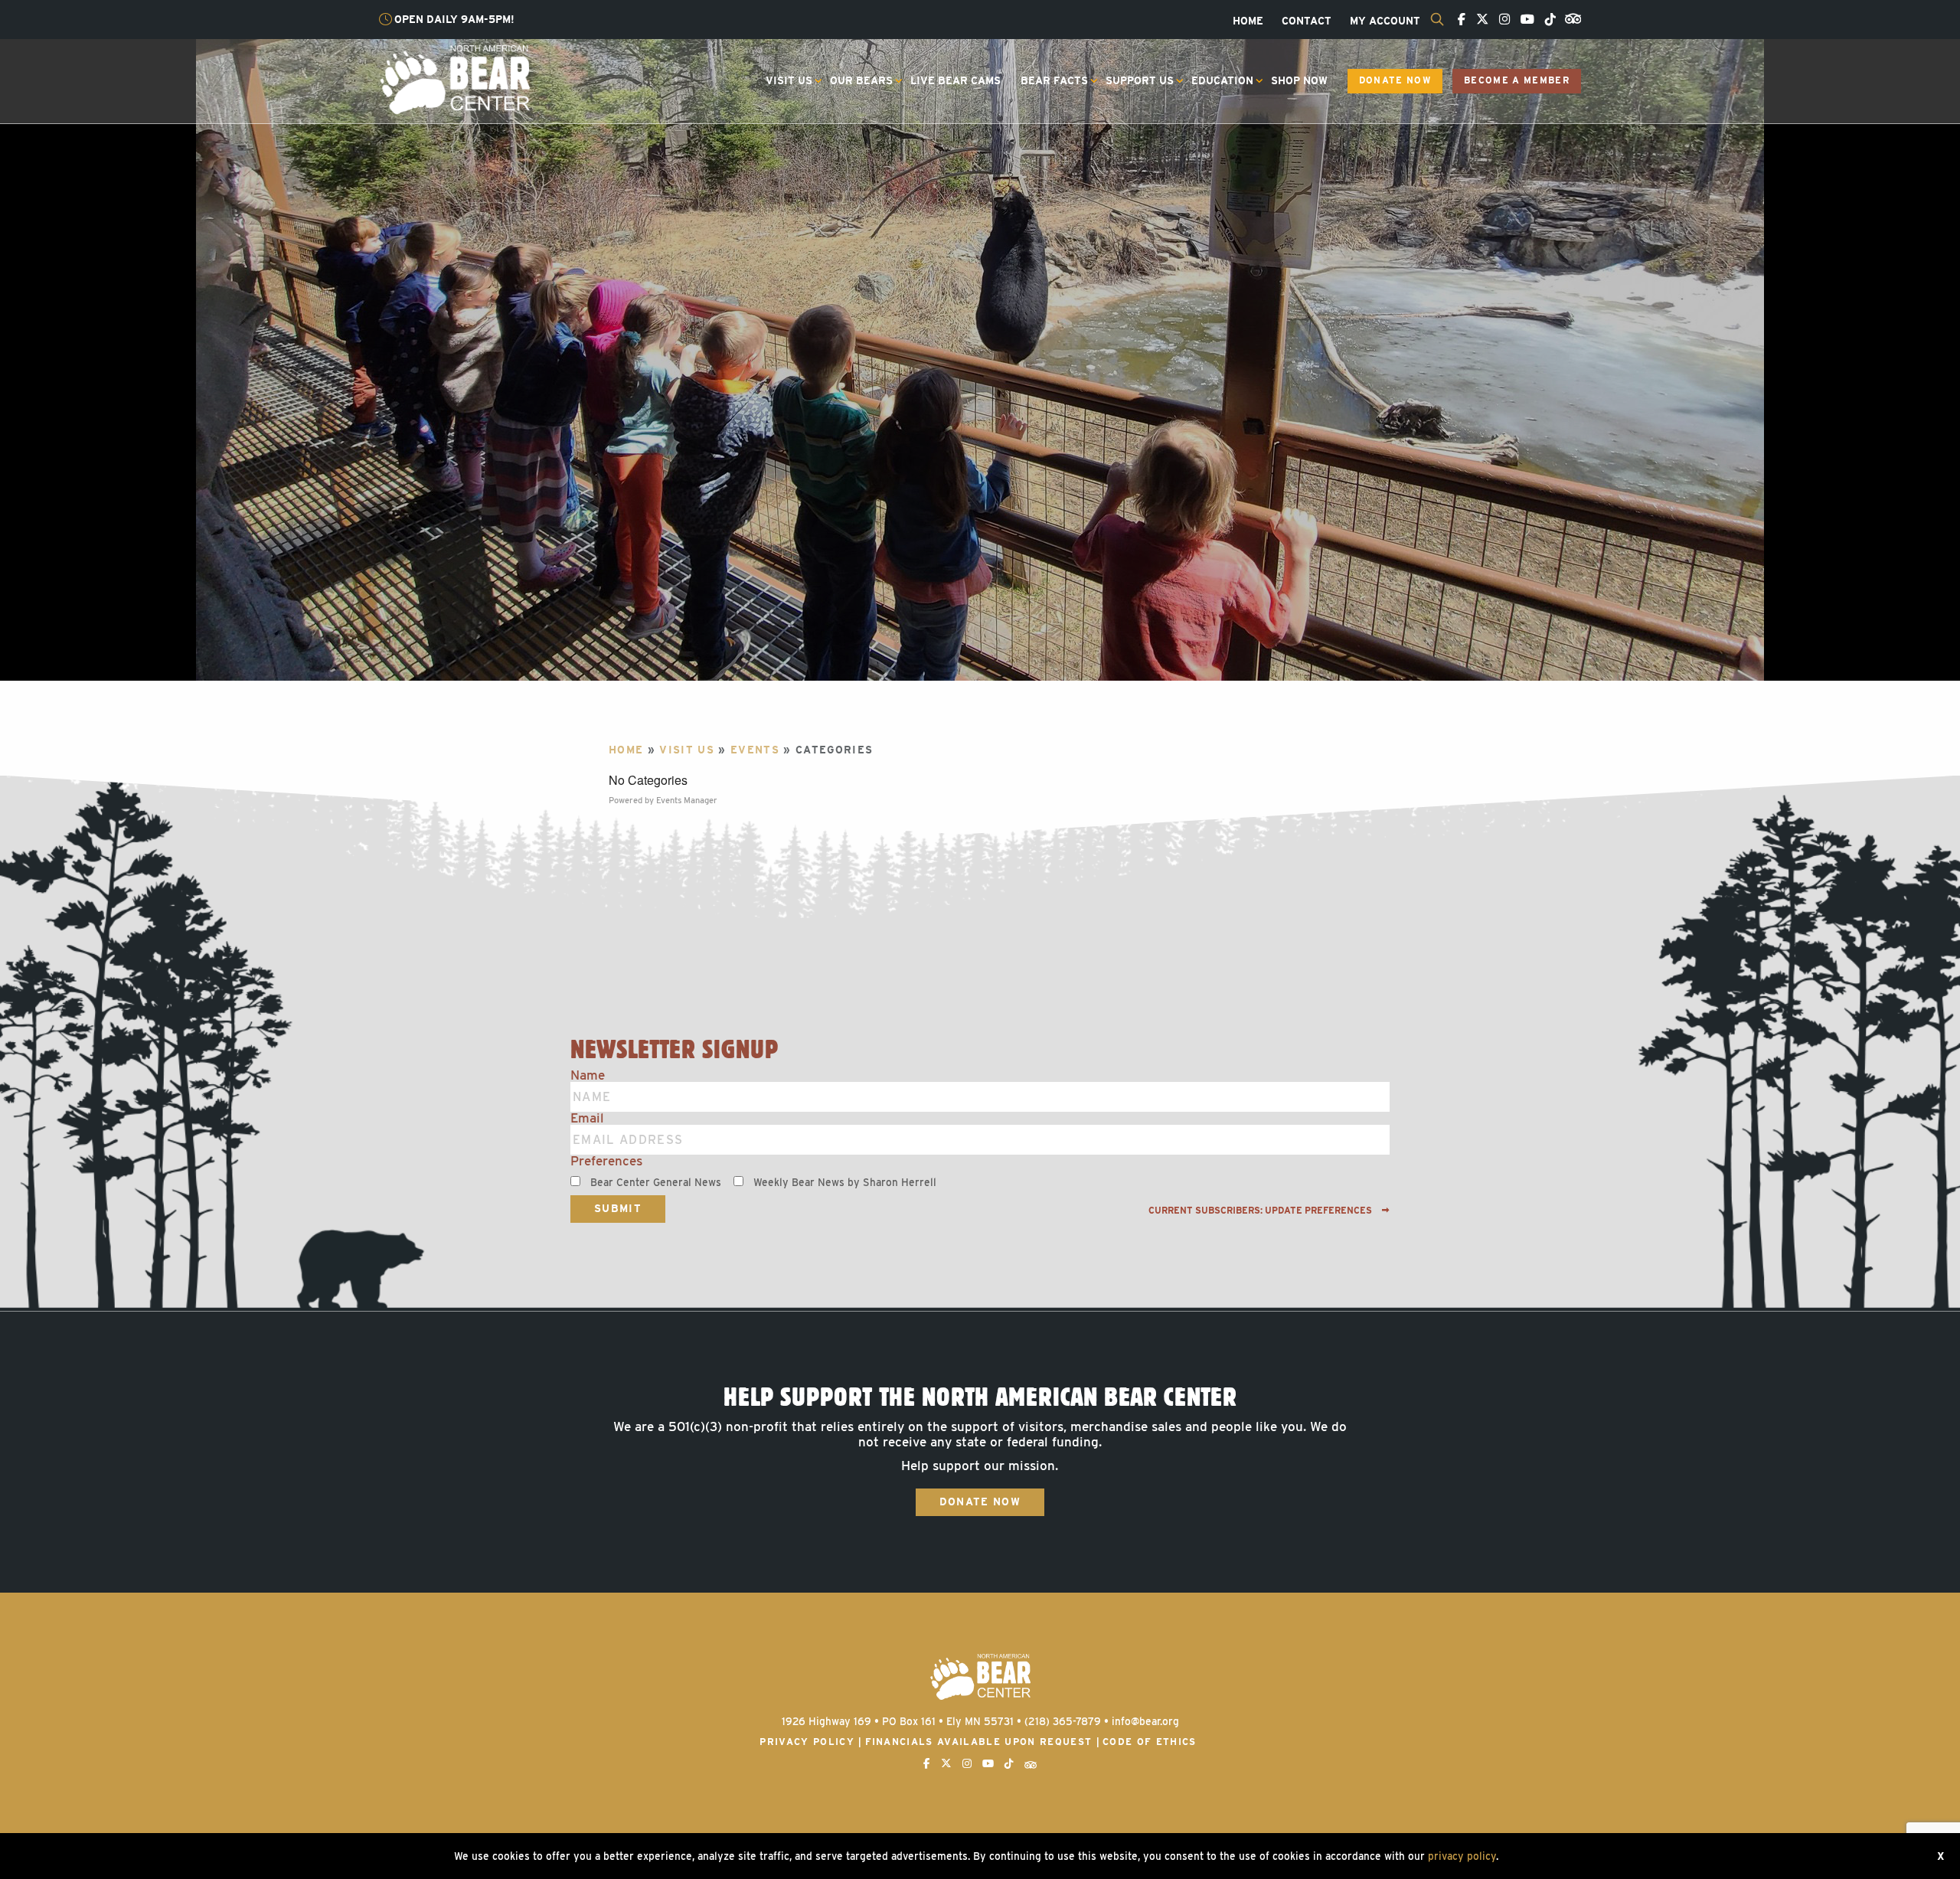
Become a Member (1517, 80)
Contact (1307, 21)
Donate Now (1395, 80)
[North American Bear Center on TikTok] (1547, 20)
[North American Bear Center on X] (1478, 20)
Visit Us (789, 80)
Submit (618, 1208)
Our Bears (861, 80)
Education (1222, 80)
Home (1248, 21)
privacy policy (1462, 1856)
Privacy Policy (807, 1742)
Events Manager (687, 800)
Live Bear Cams (955, 80)
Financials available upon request (979, 1742)
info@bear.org (1145, 1721)
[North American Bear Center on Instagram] (1501, 20)
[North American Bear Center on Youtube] (1524, 20)
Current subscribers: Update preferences (1261, 1211)
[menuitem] (1248, 21)
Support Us (1140, 80)
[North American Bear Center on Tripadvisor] (1570, 18)
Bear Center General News (656, 1182)
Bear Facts (1054, 80)
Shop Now (1299, 80)
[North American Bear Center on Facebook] (1458, 20)
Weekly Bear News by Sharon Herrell (845, 1182)
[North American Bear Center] (454, 79)
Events (755, 750)
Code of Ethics (1150, 1742)
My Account (1385, 21)
